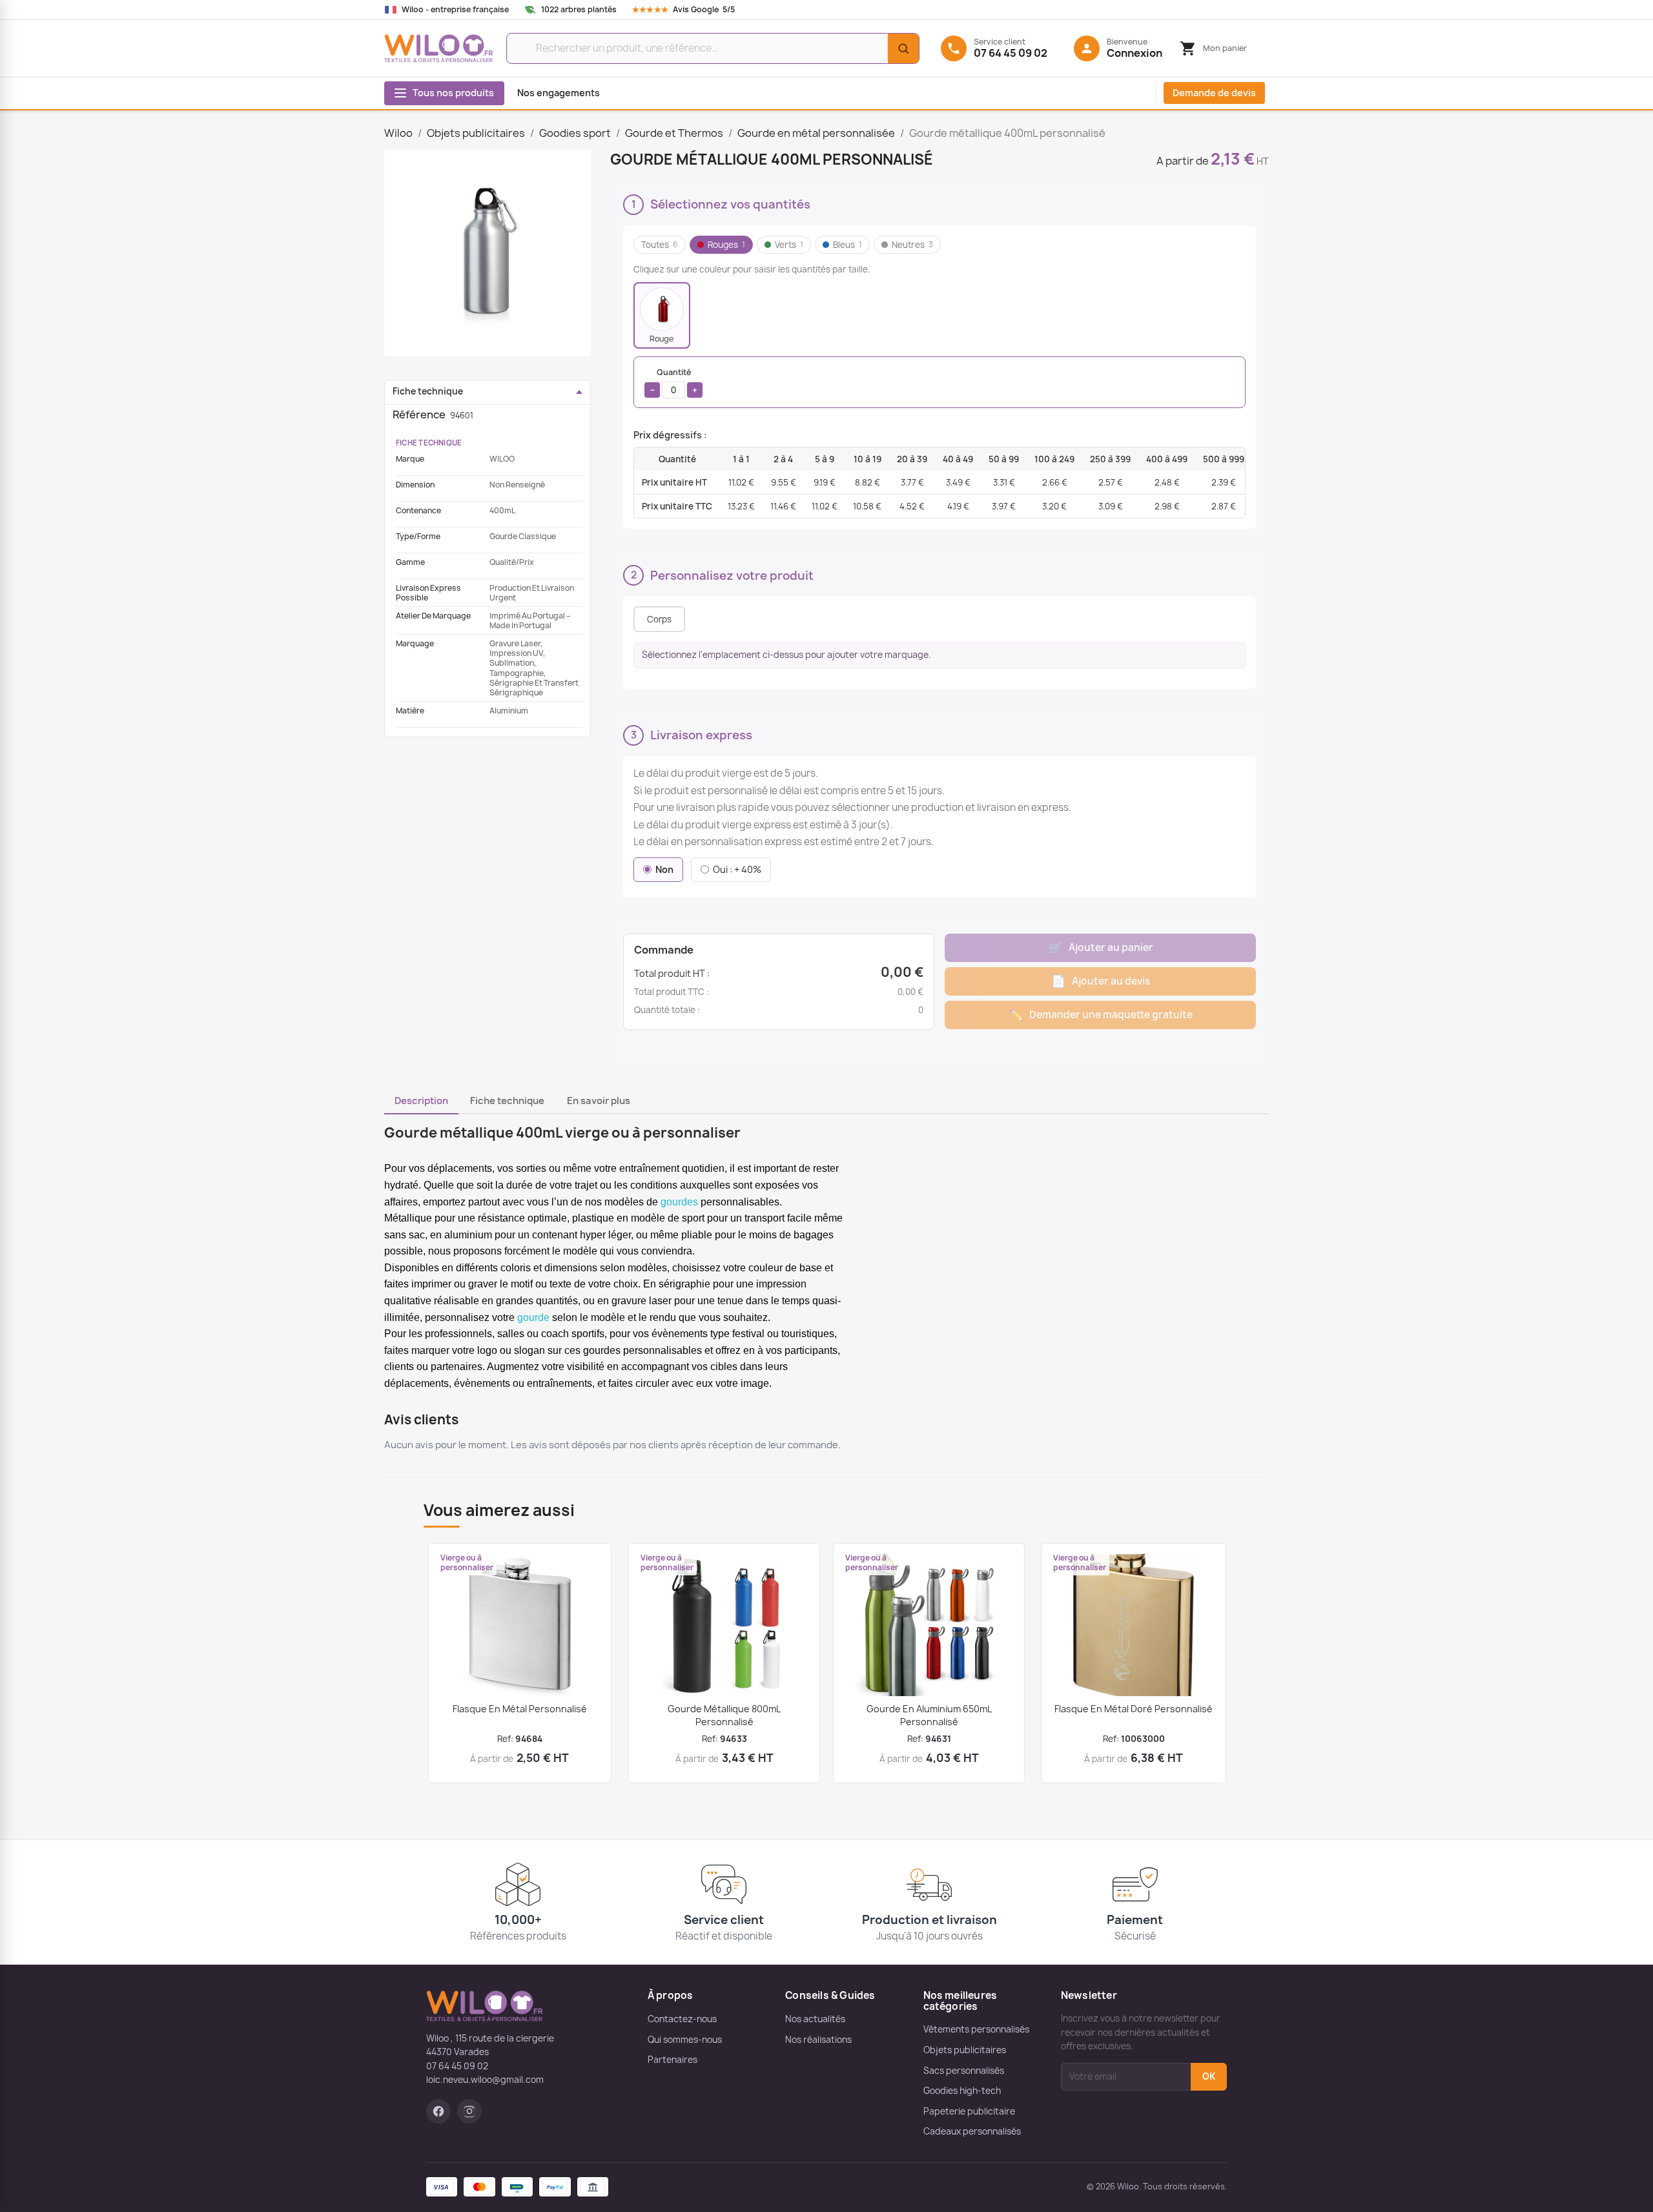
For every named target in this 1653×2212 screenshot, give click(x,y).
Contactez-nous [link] (682, 2019)
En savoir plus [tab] (599, 1101)
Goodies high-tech (962, 2091)
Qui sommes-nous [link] (685, 2040)
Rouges (726, 245)
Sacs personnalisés (964, 2071)
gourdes (679, 1202)
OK (1209, 2076)
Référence (419, 415)
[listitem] (662, 315)
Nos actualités (815, 2019)
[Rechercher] (903, 48)
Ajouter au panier (1101, 947)
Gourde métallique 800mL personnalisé (724, 1715)
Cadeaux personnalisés (972, 2131)
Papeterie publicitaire (969, 2111)
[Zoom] (488, 253)
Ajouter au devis (1101, 981)
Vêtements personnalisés (976, 2029)
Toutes (660, 245)
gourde (533, 1317)
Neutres (912, 245)
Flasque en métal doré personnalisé (1134, 1709)
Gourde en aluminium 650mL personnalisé (929, 1715)
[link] (696, 10)
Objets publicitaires (965, 2050)
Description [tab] (421, 1101)
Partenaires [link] (672, 2060)
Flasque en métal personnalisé (520, 1709)
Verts (789, 245)
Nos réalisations (818, 2040)
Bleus (847, 245)
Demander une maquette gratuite (1101, 1015)
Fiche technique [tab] (507, 1101)
